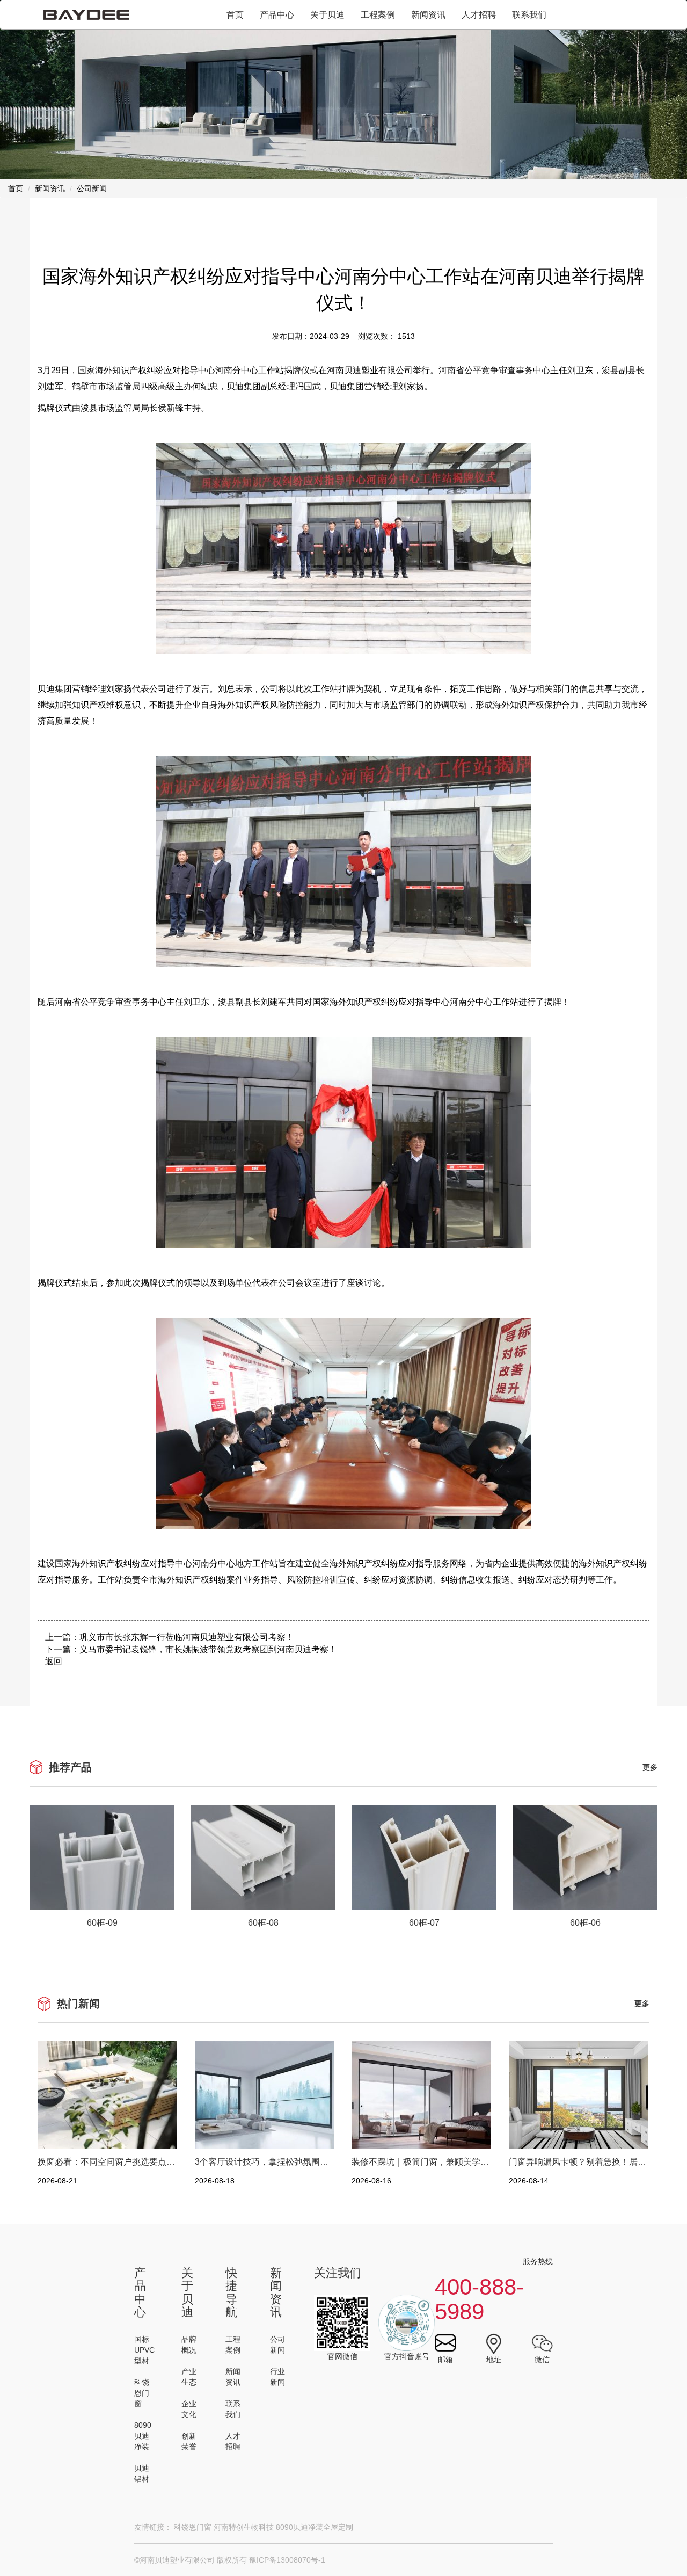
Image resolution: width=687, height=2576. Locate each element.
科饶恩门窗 (142, 2393)
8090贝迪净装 (143, 2436)
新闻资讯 (428, 15)
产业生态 (189, 2377)
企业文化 (189, 2409)
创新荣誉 (189, 2441)
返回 (54, 1661)
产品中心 (277, 15)
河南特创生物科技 (244, 2527)
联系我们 (529, 15)
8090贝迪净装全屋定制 (315, 2527)
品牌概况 (189, 2345)
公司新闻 (277, 2345)
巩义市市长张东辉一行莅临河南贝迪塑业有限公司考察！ (187, 1637)
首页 (235, 15)
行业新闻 (277, 2377)
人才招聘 (479, 15)
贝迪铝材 (142, 2473)
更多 (650, 1767)
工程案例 (378, 15)
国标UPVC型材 (144, 2350)
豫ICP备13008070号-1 (287, 2560)
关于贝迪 (327, 15)
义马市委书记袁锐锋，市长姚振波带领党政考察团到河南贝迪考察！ (208, 1649)
